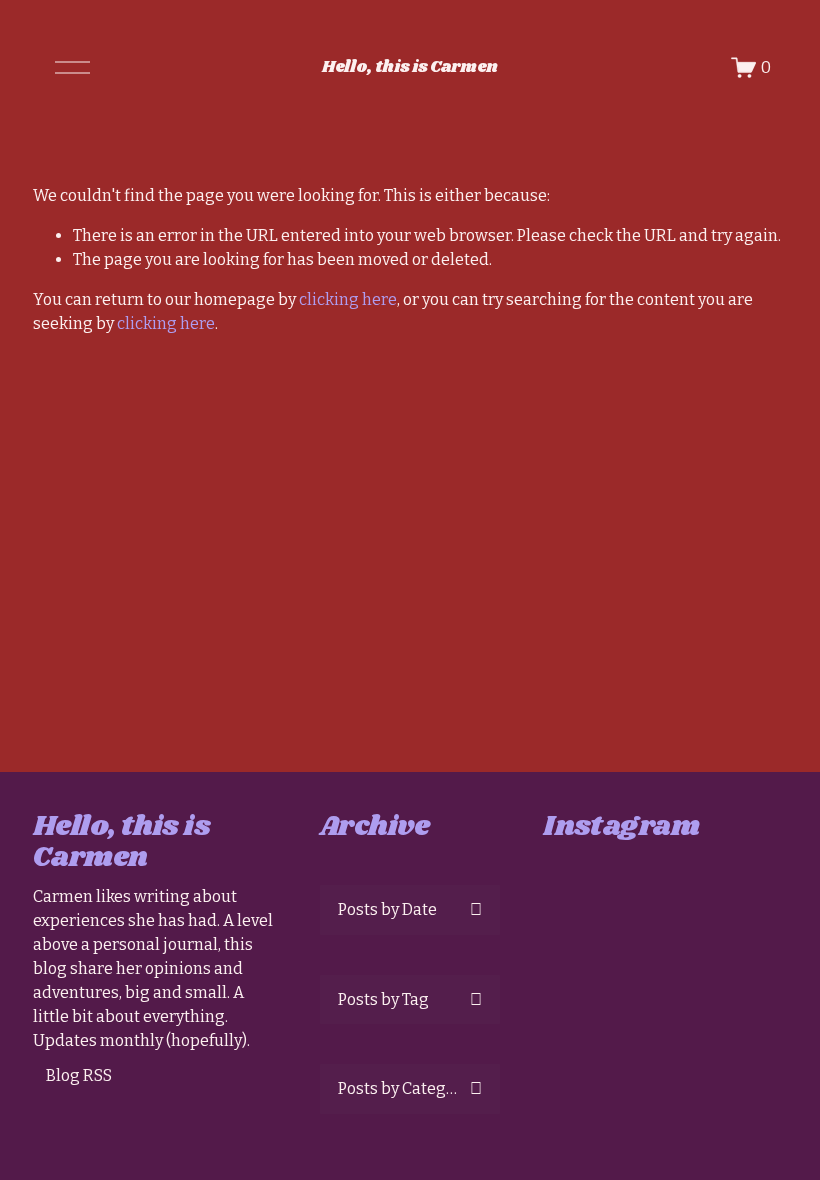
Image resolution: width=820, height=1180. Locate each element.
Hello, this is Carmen (410, 67)
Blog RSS (79, 1075)
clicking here (348, 299)
